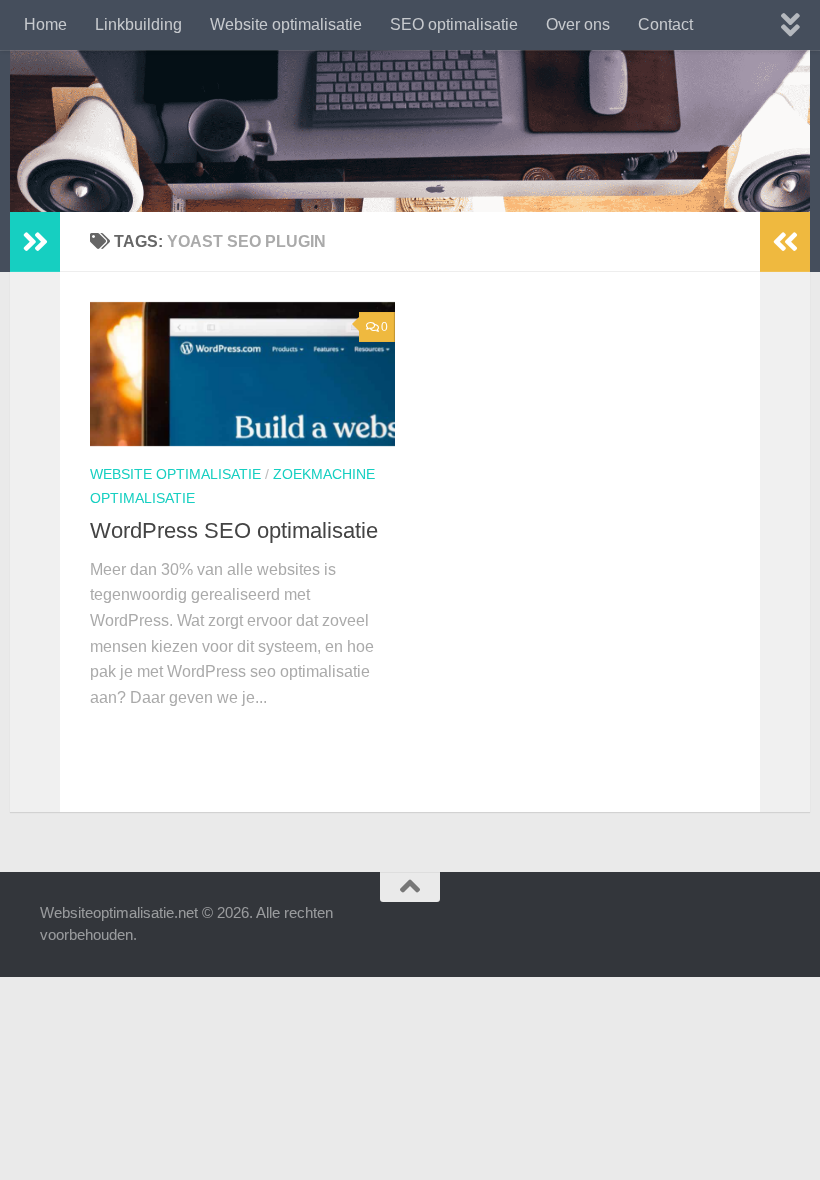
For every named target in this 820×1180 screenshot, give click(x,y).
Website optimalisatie (286, 24)
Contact (665, 24)
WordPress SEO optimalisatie (234, 530)
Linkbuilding (138, 24)
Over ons (578, 24)
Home (45, 24)
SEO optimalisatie (454, 24)
